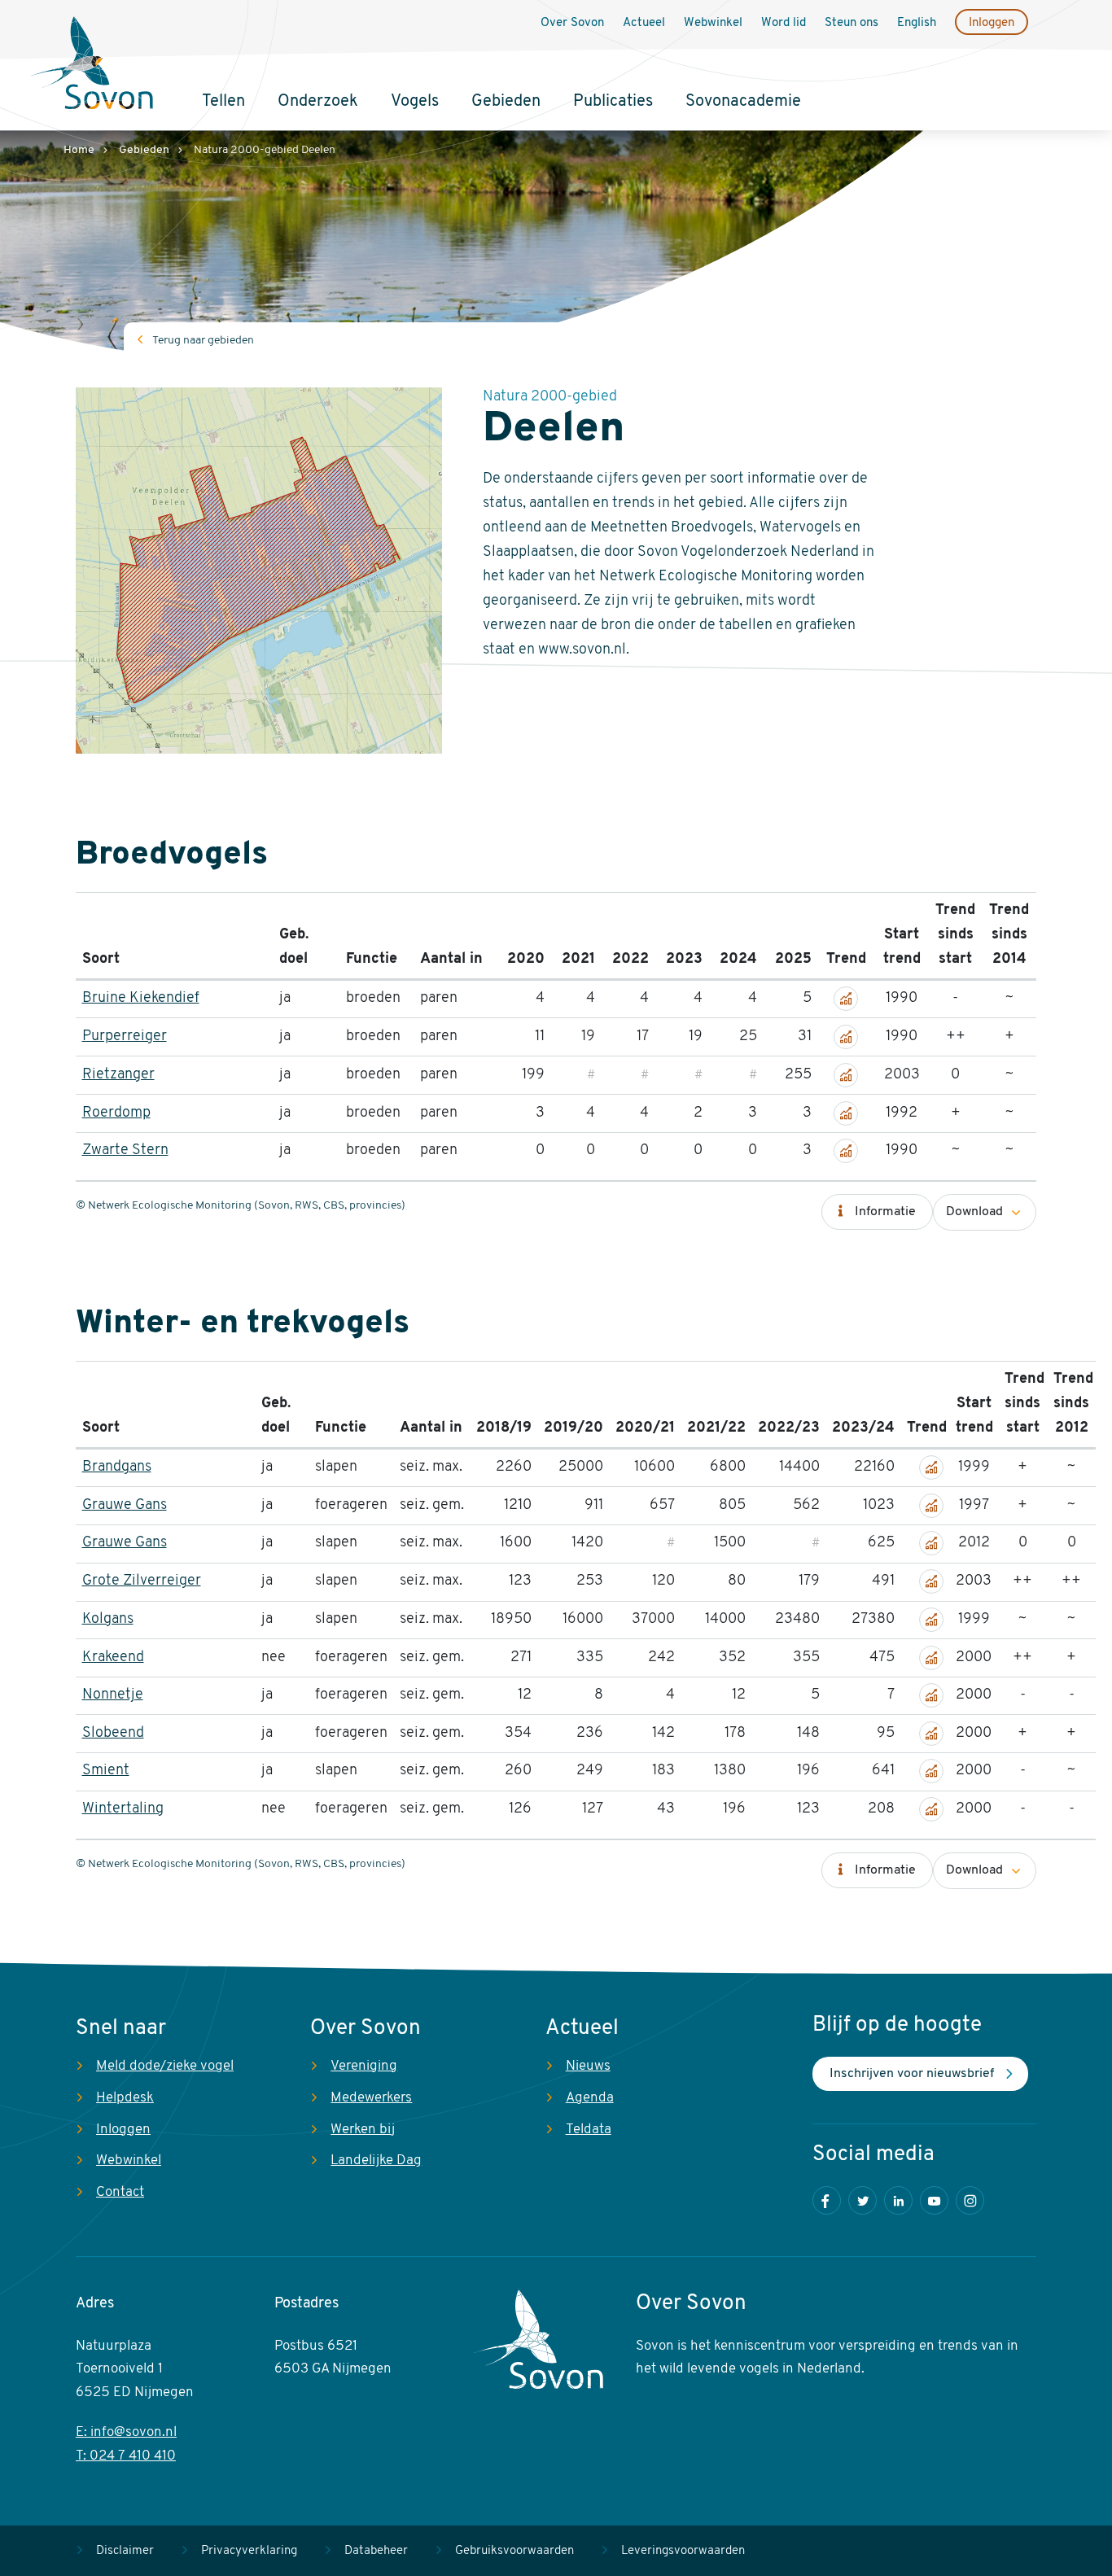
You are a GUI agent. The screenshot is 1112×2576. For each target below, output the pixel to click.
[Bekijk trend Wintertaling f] (931, 1809)
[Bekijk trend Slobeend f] (931, 1734)
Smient (106, 1771)
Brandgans (117, 1467)
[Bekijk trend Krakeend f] (931, 1658)
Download (974, 1212)
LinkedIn (898, 2200)
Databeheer (376, 2551)
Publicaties (613, 102)
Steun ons (852, 23)
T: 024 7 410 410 (126, 2456)
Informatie (885, 1212)
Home (79, 150)
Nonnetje (113, 1695)
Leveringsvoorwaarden (683, 2551)
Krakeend (113, 1658)
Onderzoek (318, 102)
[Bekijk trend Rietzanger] (846, 1075)
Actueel (644, 23)
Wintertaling (123, 1809)
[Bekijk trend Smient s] (931, 1771)
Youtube (934, 2200)
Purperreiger (125, 1037)
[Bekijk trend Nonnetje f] (931, 1695)
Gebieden (506, 102)
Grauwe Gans (125, 1506)
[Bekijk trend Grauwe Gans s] (931, 1543)
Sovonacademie (743, 102)
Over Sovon (572, 23)
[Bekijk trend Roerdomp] (846, 1113)
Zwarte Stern (125, 1151)
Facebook (827, 2200)
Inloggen (992, 23)
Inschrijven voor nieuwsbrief (912, 2074)
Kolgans (108, 1620)
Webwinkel (713, 23)
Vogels (415, 102)
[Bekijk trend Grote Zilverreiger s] (931, 1581)
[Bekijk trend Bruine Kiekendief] (846, 999)
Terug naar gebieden (203, 341)
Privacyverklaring (249, 2551)
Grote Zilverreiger (142, 1581)
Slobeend (113, 1734)
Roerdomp (116, 1113)
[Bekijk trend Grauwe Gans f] (931, 1506)
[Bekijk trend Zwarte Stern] (846, 1151)
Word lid (784, 23)
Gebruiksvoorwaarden (514, 2551)
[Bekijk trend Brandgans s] (931, 1467)
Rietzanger (118, 1075)
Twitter (862, 2200)
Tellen (223, 102)
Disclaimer (125, 2551)
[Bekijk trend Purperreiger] (846, 1037)
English (917, 23)
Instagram (970, 2200)
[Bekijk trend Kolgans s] (931, 1620)
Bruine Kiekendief (141, 999)
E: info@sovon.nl (126, 2432)
